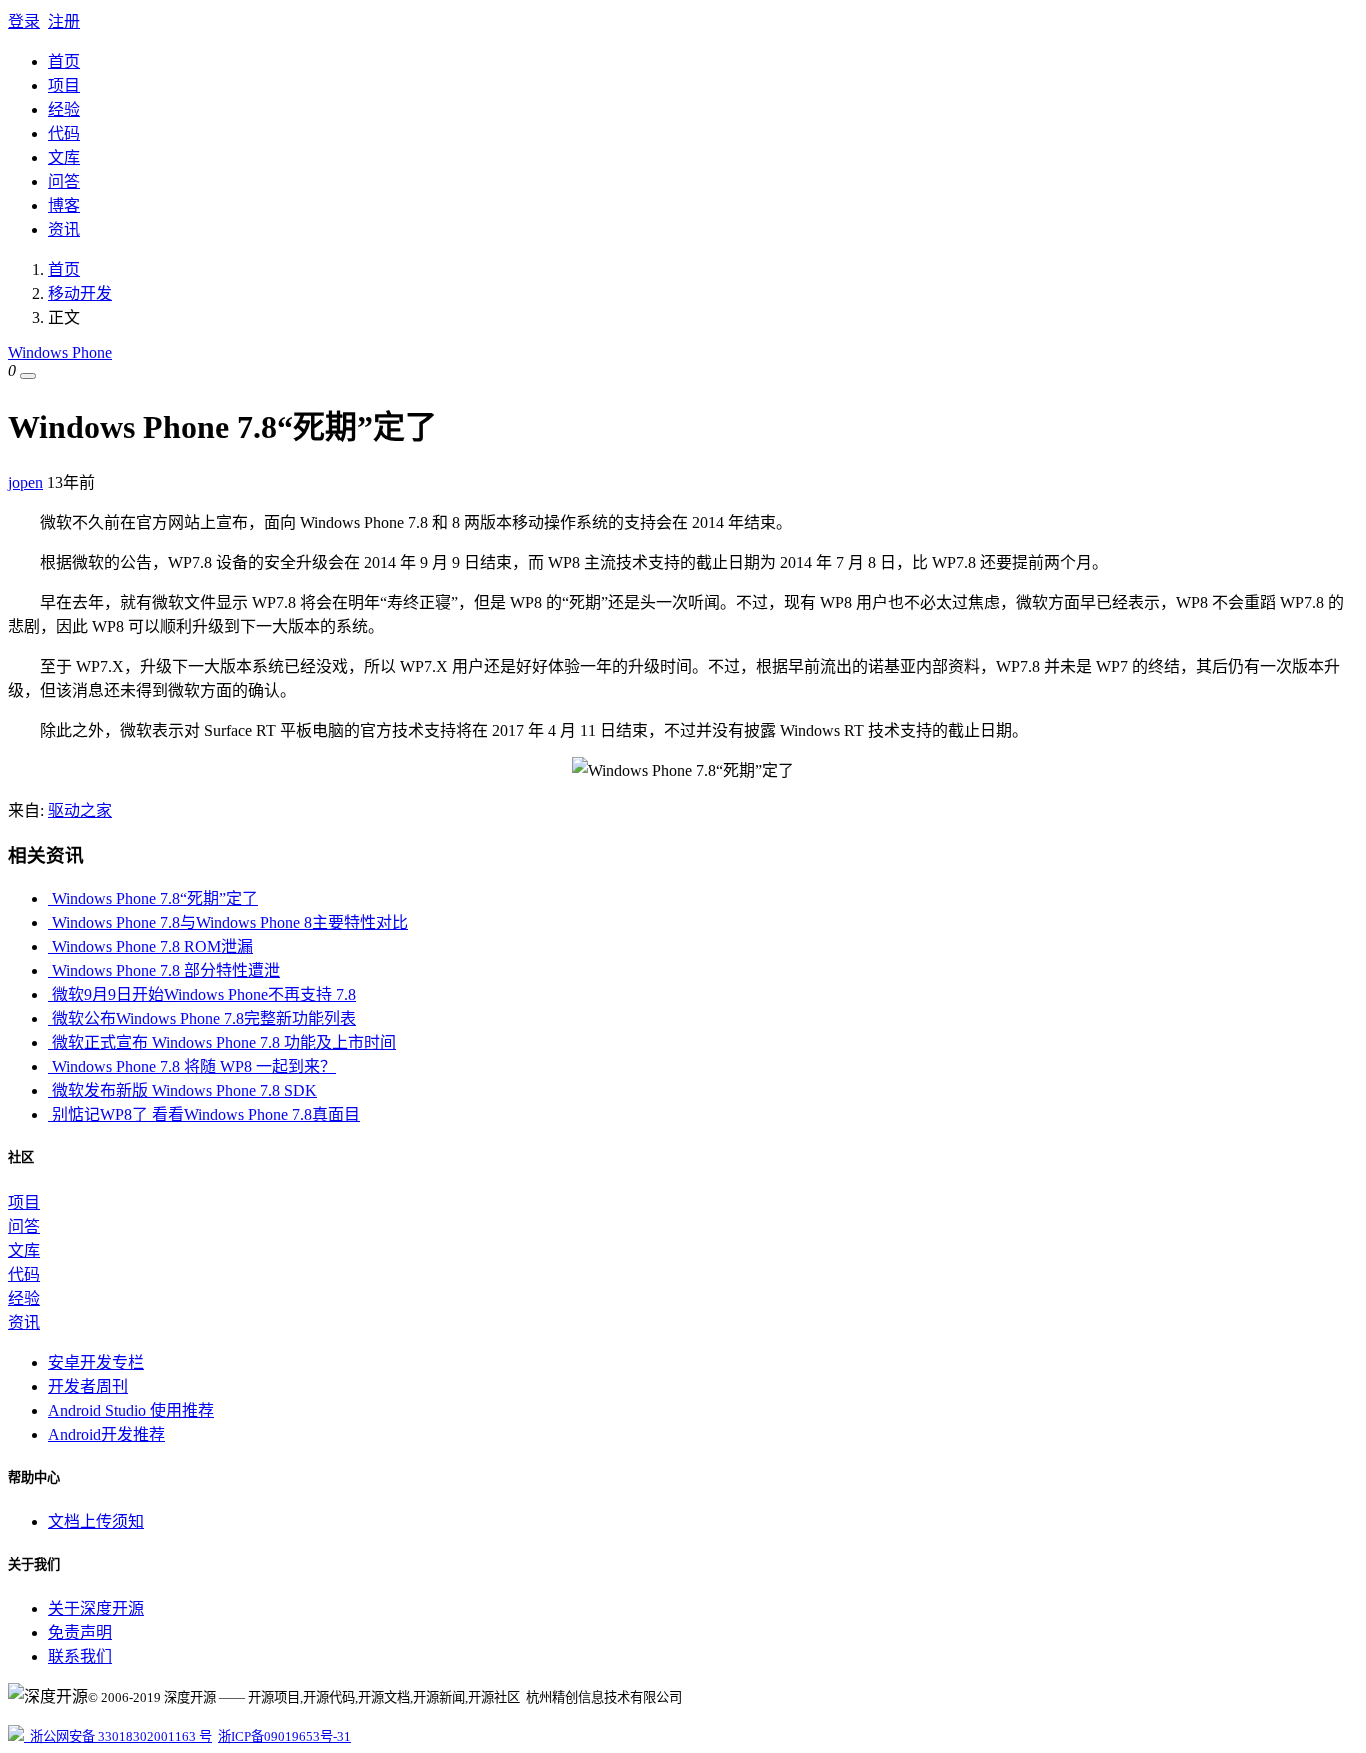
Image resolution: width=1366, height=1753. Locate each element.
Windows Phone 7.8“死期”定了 (153, 898)
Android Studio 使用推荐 (131, 1410)
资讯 (64, 229)
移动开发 (80, 293)
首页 (64, 61)
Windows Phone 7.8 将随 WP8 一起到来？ (192, 1066)
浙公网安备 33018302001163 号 (118, 1736)
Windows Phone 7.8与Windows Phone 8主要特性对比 (228, 922)
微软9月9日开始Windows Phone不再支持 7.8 (202, 994)
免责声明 (80, 1632)
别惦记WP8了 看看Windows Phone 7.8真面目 (204, 1114)
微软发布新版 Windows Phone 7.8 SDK (182, 1090)
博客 (64, 205)
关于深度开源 (96, 1608)
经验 (64, 109)
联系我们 (80, 1656)
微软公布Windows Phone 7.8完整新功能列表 (202, 1018)
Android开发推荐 (106, 1434)
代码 (64, 133)
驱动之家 (80, 810)
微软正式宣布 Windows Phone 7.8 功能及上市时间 (222, 1042)
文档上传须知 (96, 1521)
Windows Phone (60, 352)
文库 (64, 157)
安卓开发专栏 (96, 1362)
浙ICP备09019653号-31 (284, 1736)
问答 (64, 181)
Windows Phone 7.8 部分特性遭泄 (164, 970)
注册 (64, 21)
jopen (25, 482)
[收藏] (28, 376)
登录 (24, 21)
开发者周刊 (88, 1386)
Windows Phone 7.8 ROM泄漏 (150, 946)
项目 (64, 85)
